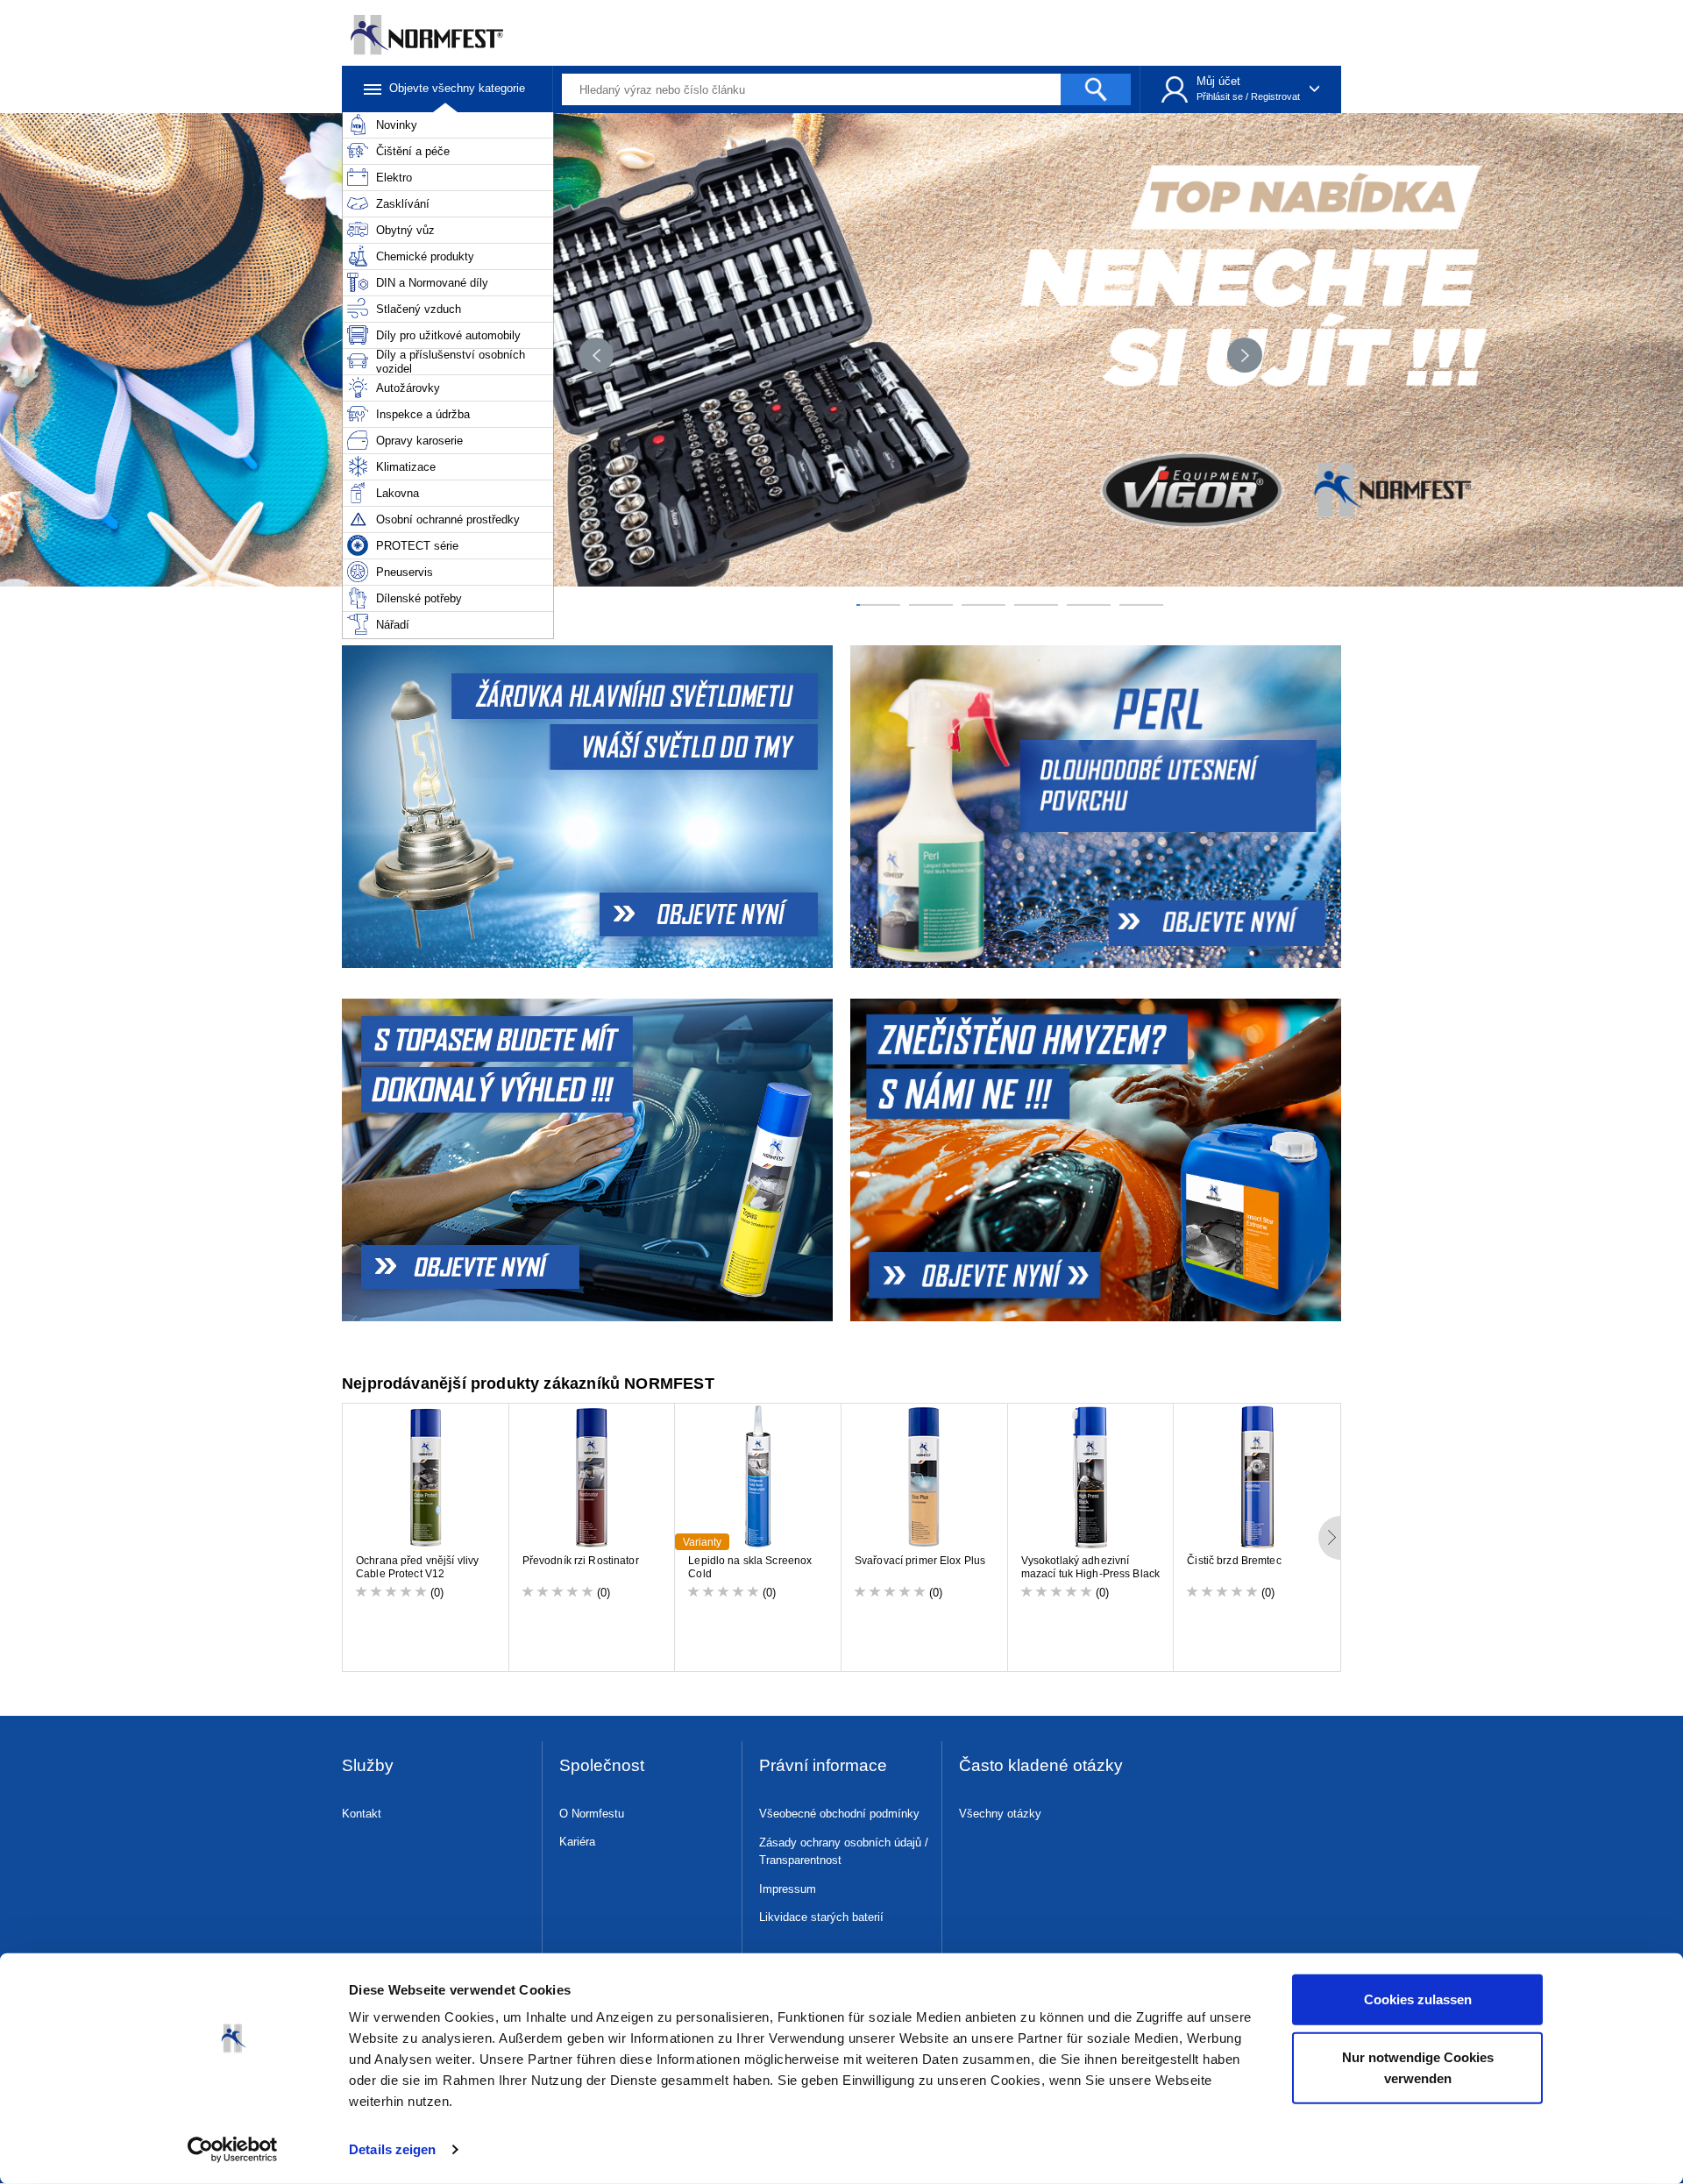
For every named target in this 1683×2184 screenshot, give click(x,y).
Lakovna (398, 493)
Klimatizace (406, 467)
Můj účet (1218, 81)
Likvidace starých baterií (821, 1917)
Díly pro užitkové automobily (448, 335)
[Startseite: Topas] (585, 1160)
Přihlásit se (1220, 96)
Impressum (788, 1889)
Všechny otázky (1000, 1814)
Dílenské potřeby (419, 598)
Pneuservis (405, 572)
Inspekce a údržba (423, 414)
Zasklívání (403, 204)
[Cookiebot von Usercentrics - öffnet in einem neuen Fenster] (233, 2150)
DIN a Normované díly (432, 283)
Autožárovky (408, 388)
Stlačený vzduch (419, 309)
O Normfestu (592, 1814)
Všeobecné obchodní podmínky (839, 1814)
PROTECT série (417, 546)
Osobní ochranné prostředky (448, 519)
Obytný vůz (405, 230)
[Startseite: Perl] (1098, 807)
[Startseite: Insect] (1098, 1160)
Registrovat (1275, 96)
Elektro (394, 178)
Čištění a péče (413, 151)
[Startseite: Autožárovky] (585, 807)
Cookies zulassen (1418, 1999)
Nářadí (393, 625)
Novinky (397, 125)
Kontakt (362, 1814)
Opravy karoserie (419, 441)
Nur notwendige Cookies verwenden (1418, 2067)
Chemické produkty (425, 256)
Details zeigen (392, 2149)
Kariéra (577, 1842)
